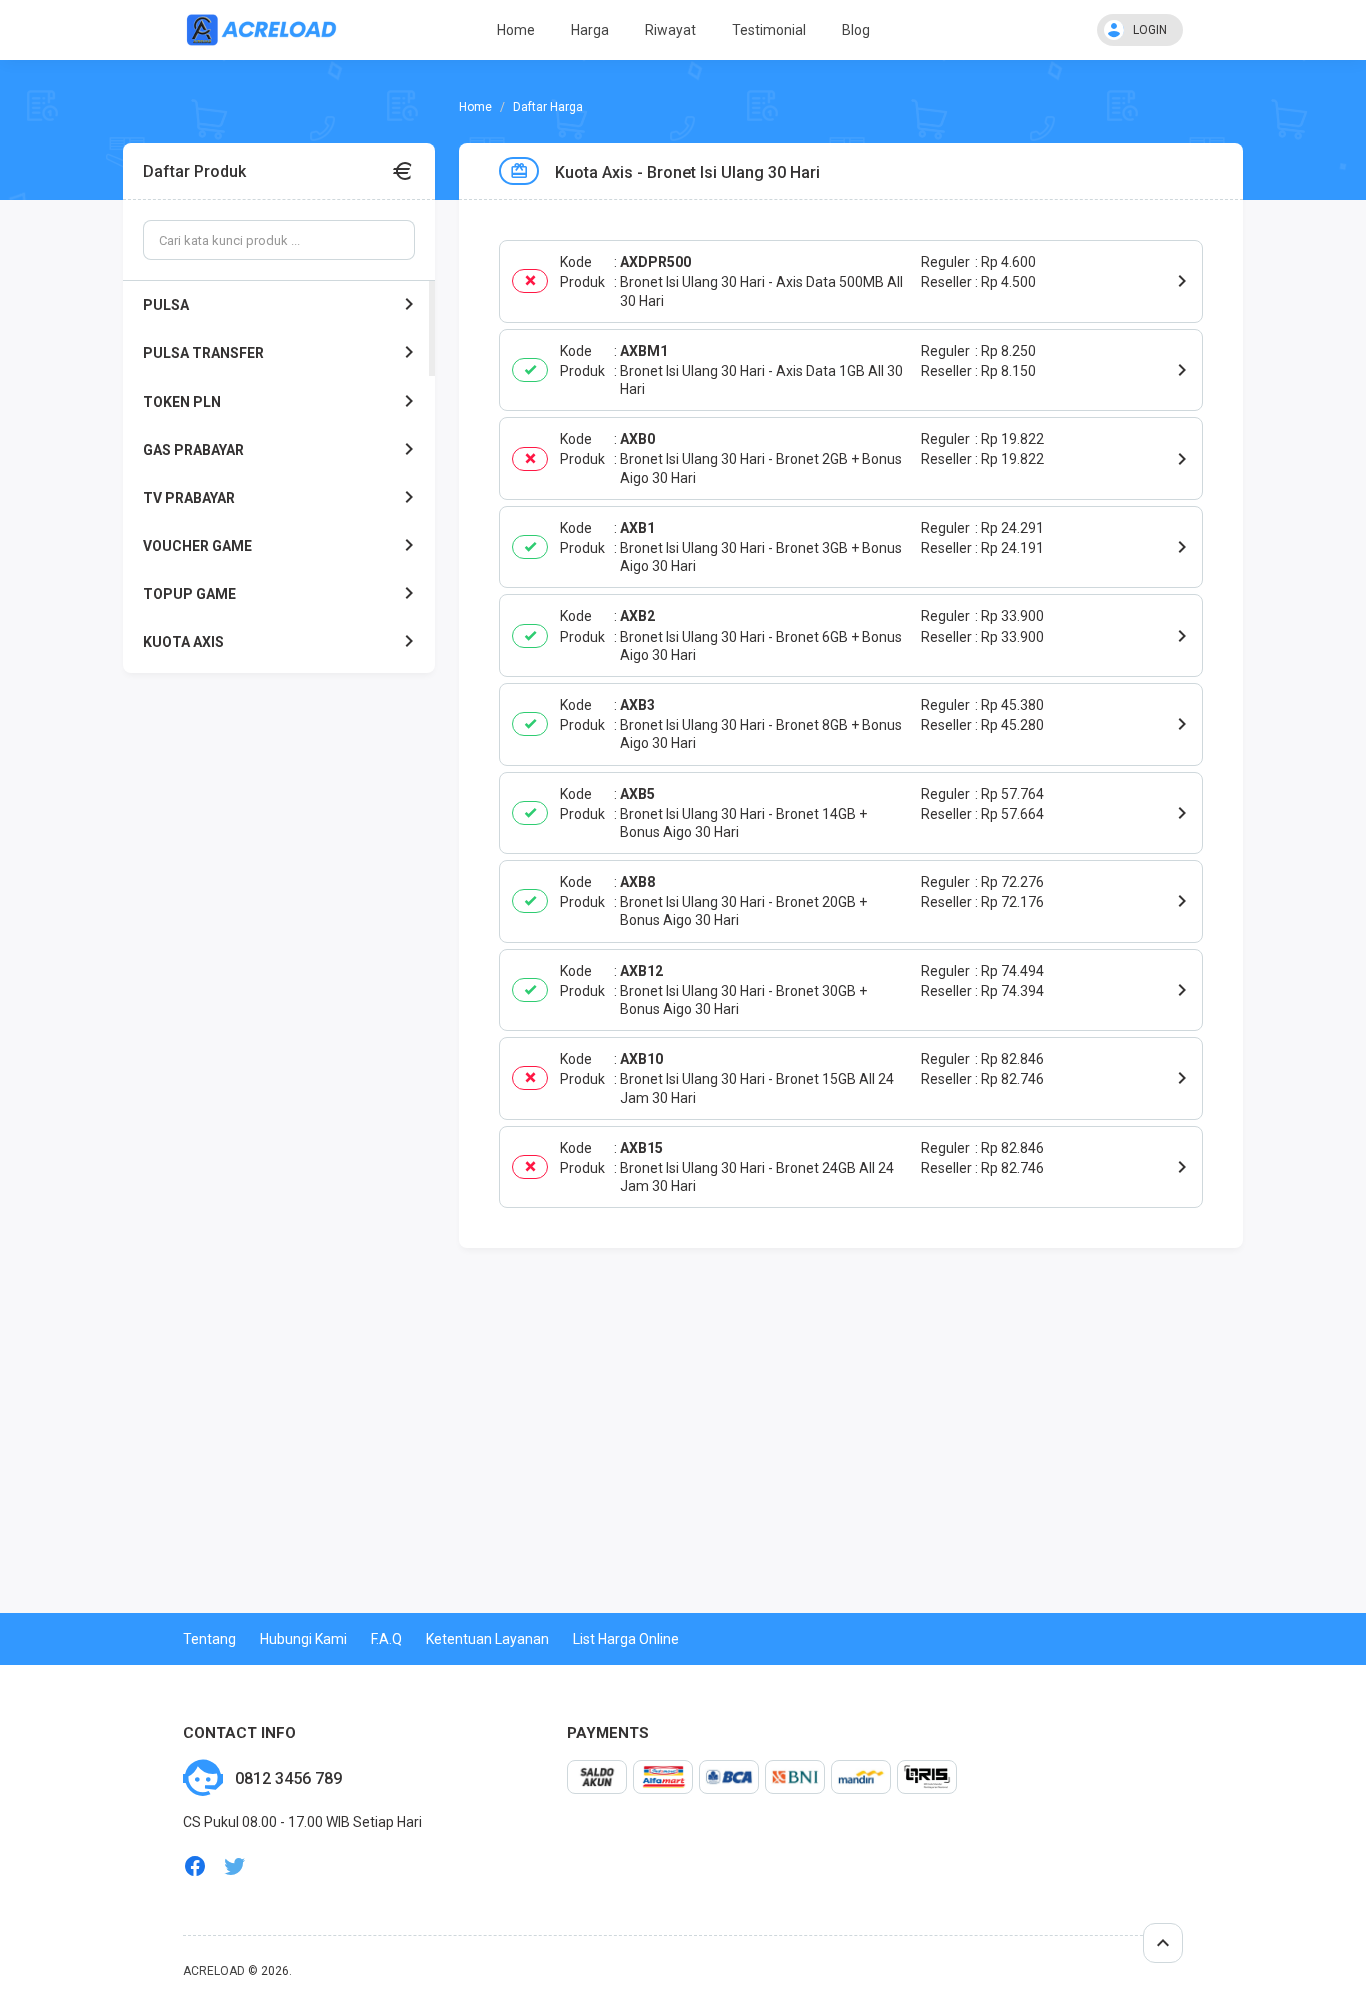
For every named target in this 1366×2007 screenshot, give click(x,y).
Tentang (209, 1639)
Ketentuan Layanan (487, 1639)
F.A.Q (386, 1639)
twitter (235, 1866)
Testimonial (769, 30)
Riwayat (670, 30)
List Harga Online (626, 1639)
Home (516, 30)
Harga (590, 30)
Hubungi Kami (303, 1639)
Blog (856, 30)
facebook (195, 1866)
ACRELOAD (214, 1971)
